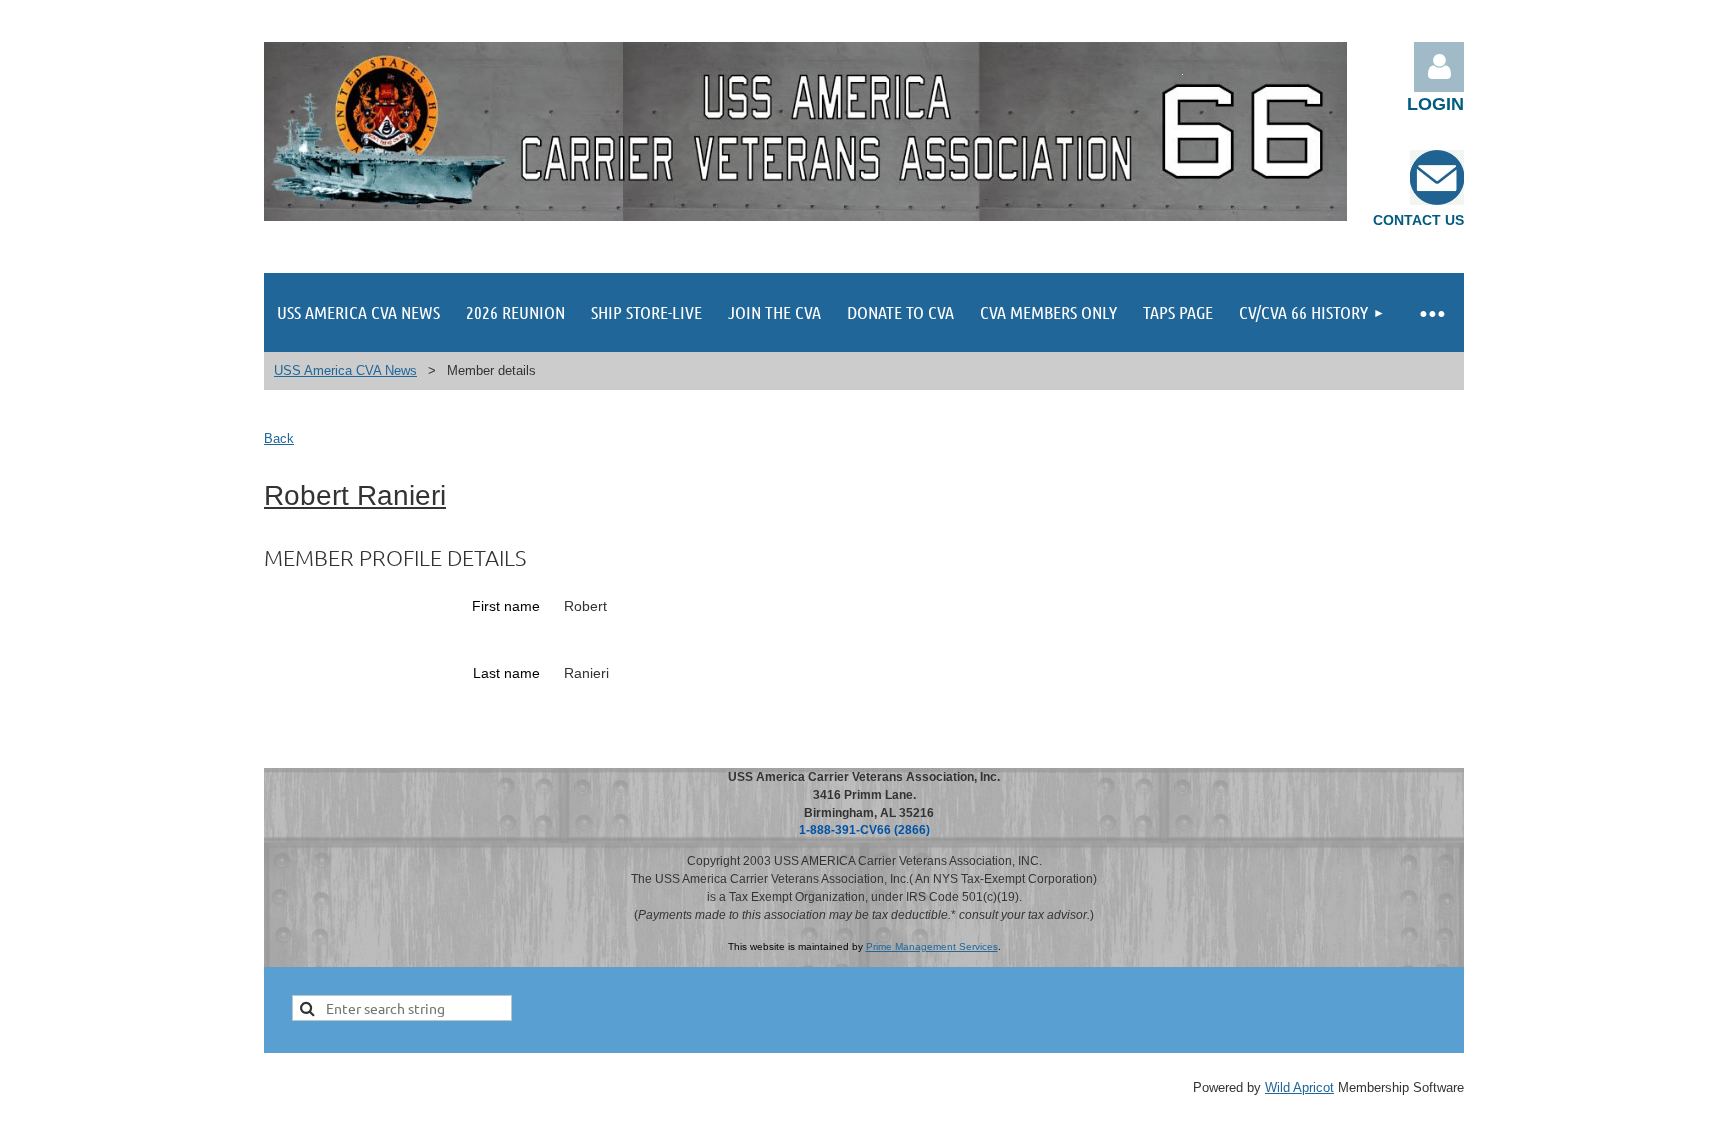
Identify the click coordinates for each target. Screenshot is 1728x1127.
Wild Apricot (1299, 1087)
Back (279, 438)
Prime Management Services (932, 946)
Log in (1439, 67)
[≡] (1431, 312)
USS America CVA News (345, 370)
